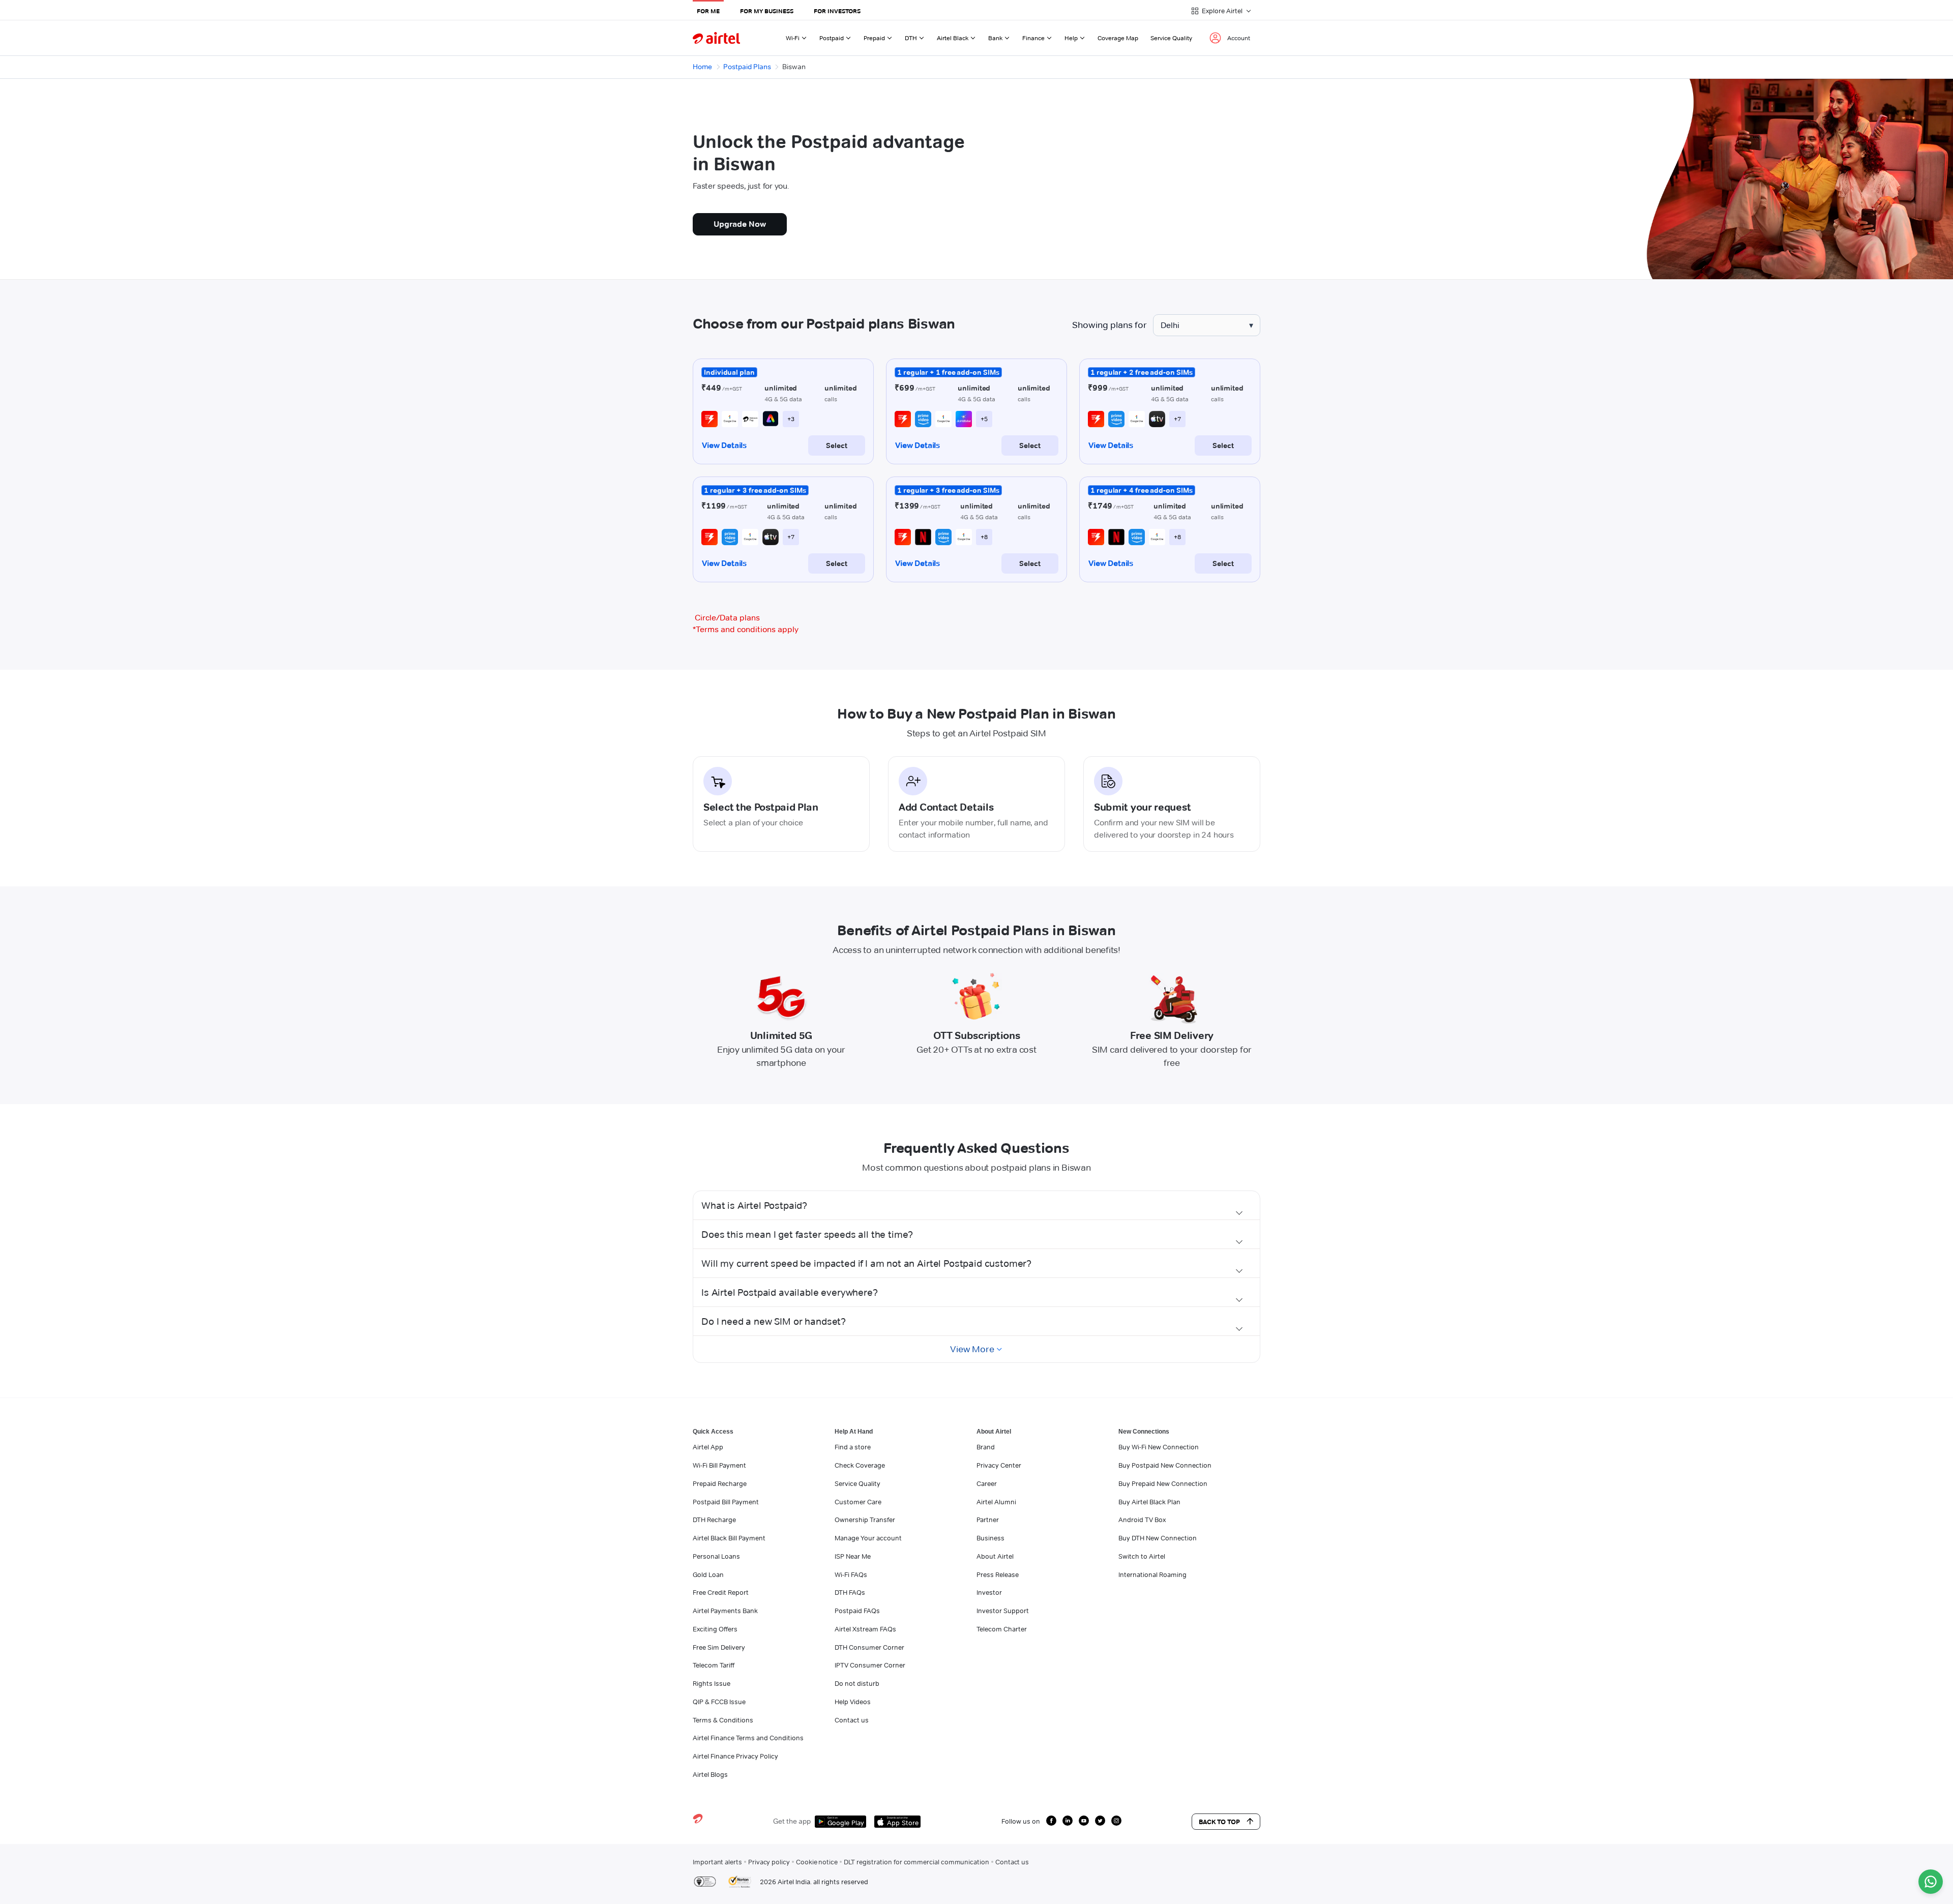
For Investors (837, 11)
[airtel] (716, 38)
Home (702, 67)
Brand (986, 1447)
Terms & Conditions (723, 1720)
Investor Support (1003, 1611)
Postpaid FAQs (857, 1611)
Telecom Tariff (714, 1665)
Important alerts (717, 1862)
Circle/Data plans (727, 618)
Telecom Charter (1002, 1629)
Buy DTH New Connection (1158, 1538)
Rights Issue (712, 1683)
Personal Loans (716, 1556)
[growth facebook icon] (1051, 1821)
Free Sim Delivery (719, 1647)
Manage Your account (868, 1538)
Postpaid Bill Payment (726, 1502)
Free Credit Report (721, 1592)
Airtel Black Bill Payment (729, 1538)
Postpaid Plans (747, 67)
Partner (988, 1520)
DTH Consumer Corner (869, 1647)
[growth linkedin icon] (1068, 1821)
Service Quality (1171, 38)
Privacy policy (769, 1862)
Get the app (792, 1821)
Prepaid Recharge (720, 1483)
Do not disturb (857, 1683)
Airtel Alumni (996, 1502)
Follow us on (1021, 1821)
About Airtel (995, 1556)
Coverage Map (1118, 38)
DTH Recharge (714, 1520)
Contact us (852, 1720)
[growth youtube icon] (1084, 1821)
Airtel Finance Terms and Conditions (748, 1738)
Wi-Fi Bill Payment (719, 1465)
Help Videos (853, 1702)
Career (987, 1483)
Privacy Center (999, 1465)
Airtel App (708, 1447)
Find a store (853, 1447)
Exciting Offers (715, 1629)
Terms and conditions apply (746, 629)
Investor (989, 1592)
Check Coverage (860, 1465)
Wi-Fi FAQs (851, 1574)
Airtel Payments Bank (725, 1611)
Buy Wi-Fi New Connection (1159, 1447)
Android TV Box (1142, 1520)
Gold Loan (708, 1574)
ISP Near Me (853, 1556)
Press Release (998, 1574)
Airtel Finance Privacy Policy (735, 1756)
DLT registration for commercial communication (916, 1862)
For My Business (767, 11)
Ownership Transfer (865, 1520)
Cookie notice (817, 1862)
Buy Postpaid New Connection (1165, 1465)
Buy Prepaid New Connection (1163, 1483)
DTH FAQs (850, 1592)
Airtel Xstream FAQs (865, 1629)
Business (990, 1538)
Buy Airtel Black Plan (1149, 1502)
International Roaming (1152, 1574)
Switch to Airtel (1142, 1556)
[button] (976, 1205)
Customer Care (858, 1502)
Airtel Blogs (710, 1774)
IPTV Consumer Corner (870, 1665)
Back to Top (1219, 1822)
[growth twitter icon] (1100, 1821)
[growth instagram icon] (1116, 1821)
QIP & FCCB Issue (719, 1702)
